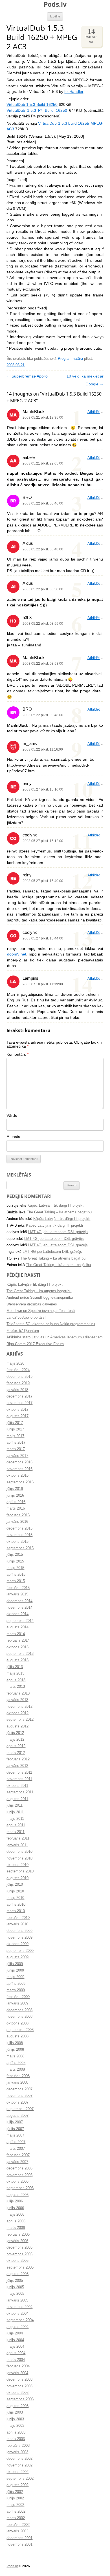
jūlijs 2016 (15, 1489)
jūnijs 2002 (15, 2498)
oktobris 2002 (17, 2472)
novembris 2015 (19, 1535)
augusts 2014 (17, 1627)
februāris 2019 (18, 1383)
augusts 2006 (17, 2195)
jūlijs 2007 (15, 2122)
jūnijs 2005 (15, 2287)
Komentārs (17, 1054)
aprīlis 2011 (16, 1825)
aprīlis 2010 (16, 1905)
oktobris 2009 (17, 1944)
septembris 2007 (20, 2109)
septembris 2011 (20, 1792)
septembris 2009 (20, 1951)
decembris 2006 (19, 2168)
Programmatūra (70, 359)
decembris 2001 (19, 2538)
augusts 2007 (17, 2116)
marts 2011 (16, 1832)
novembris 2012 (19, 1707)
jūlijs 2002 (15, 2492)
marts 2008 (16, 2070)
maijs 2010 (15, 1898)
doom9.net (17, 954)
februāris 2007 (18, 2155)
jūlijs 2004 (15, 2333)
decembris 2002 (19, 2459)
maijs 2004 (15, 2347)
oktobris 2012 (17, 1713)
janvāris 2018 (17, 1390)
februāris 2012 (18, 1759)
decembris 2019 (19, 1377)
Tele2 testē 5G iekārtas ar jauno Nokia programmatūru (51, 1324)
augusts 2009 (17, 1957)
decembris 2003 (19, 2379)
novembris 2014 (19, 1608)
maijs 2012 (15, 1740)
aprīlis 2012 (16, 1746)
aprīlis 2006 (16, 2221)
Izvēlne (55, 16)
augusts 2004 (17, 2327)
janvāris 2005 (17, 2300)
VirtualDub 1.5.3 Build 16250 (32, 105)
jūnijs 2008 (15, 2050)
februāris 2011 (18, 1838)
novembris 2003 (19, 2386)
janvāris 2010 (17, 1924)
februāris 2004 (18, 2366)
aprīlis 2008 (16, 2063)
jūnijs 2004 (15, 2340)
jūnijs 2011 (15, 1812)
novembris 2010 (19, 1858)
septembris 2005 (20, 2267)
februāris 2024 (18, 1370)
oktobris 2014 (17, 1614)
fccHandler (74, 92)
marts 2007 (16, 2149)
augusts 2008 (17, 2036)
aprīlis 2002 (16, 2512)
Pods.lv (55, 4)
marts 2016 (16, 1508)
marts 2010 (16, 1911)
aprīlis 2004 (16, 2353)
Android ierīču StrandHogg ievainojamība (40, 1298)
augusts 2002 (17, 2485)
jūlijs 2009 (15, 1964)
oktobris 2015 (17, 1542)
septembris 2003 (20, 2399)
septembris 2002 (20, 2479)
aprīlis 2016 (16, 1502)
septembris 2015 (20, 1548)
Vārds (12, 1116)
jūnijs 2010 (15, 1891)
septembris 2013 (20, 1654)
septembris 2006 (20, 2188)
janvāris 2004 (17, 2373)
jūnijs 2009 (15, 1970)
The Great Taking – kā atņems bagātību (59, 1212)
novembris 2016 (19, 1469)
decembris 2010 (19, 1852)
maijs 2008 (15, 2056)
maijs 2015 (15, 1568)
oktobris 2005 (17, 2261)
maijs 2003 (15, 2426)
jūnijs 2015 (15, 1561)
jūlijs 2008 (15, 2043)
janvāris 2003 (17, 2452)
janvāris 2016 (17, 1522)
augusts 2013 (17, 1660)
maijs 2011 (15, 1819)
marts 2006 (16, 2228)
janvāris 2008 (17, 2082)
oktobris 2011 (17, 1786)
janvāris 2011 (17, 1845)
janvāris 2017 (17, 1456)
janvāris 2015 (17, 1594)
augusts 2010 (17, 1878)
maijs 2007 (15, 2135)
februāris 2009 (18, 1997)
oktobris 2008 (17, 2023)
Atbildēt (94, 412)
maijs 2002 (15, 2505)
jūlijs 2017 (15, 1423)
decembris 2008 (19, 2010)
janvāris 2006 (17, 2241)
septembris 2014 (20, 1621)
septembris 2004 (20, 2320)
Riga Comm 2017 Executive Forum (35, 1344)
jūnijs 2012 (15, 1733)
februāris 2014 (18, 1640)
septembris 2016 (20, 1482)
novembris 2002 (19, 2465)
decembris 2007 (19, 2089)
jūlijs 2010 (15, 1885)
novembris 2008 (19, 2017)
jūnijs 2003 (15, 2419)
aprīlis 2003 (16, 2432)
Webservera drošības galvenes (32, 1304)
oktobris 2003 (17, 2393)
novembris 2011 (19, 1779)
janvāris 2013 (17, 1700)
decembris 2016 (19, 1462)
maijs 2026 (15, 1363)
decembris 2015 (19, 1528)
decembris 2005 (19, 2247)
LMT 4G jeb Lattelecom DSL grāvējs (58, 1232)
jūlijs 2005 (15, 2281)
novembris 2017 (19, 1403)
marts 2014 (16, 1634)
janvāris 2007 (17, 2162)
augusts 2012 (17, 1726)
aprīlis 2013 (16, 1680)
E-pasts (13, 1137)
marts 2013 (16, 1687)
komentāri (91, 35)
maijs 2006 (15, 2215)
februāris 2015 (18, 1588)
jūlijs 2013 (15, 1667)
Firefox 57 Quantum (23, 1331)
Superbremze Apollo (27, 376)
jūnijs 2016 (15, 1495)
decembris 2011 (19, 1773)
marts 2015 (16, 1581)
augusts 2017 (17, 1416)
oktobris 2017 (17, 1410)
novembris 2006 (19, 2175)
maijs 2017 (15, 1436)
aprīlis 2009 (16, 1984)
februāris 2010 (18, 1918)
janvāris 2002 (17, 2531)
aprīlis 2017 (16, 1443)
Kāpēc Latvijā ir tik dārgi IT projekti (56, 1206)
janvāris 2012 (17, 1766)
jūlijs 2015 (15, 1555)
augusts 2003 (17, 2406)
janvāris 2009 (17, 2003)
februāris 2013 (18, 1693)
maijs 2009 (15, 1977)
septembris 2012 (20, 1720)
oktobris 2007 (17, 2102)
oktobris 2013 (17, 1647)
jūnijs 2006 (15, 2208)
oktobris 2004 (17, 2314)
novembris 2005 (19, 2254)
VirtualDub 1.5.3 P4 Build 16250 (37, 111)
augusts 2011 (17, 1799)
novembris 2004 (19, 2307)
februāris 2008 (18, 2076)
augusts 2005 (17, 2274)
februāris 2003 (18, 2446)
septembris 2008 (20, 2030)
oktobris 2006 (17, 2182)
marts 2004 (16, 2360)
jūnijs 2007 (15, 2129)
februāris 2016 (18, 1515)
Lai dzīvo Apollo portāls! (26, 1318)
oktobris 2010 (17, 1865)
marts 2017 (16, 1449)
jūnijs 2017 (15, 1429)
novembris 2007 (19, 2096)
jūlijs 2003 (15, 2412)
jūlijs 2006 (15, 2201)
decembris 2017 (19, 1396)
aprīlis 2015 (16, 1575)
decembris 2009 (19, 1931)
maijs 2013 (15, 1673)
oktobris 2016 (17, 1475)
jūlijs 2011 (15, 1805)
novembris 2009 (19, 1937)
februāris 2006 (18, 2235)
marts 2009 (16, 1990)
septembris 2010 (20, 1871)
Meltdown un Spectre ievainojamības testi (41, 1311)
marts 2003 (16, 2439)
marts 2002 (16, 2518)
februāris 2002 (18, 2525)
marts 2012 (16, 1753)
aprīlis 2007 (16, 2142)
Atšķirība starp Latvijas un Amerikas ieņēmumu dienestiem (55, 1337)
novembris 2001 (19, 2544)
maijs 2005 (15, 2294)
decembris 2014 (19, 1601)
